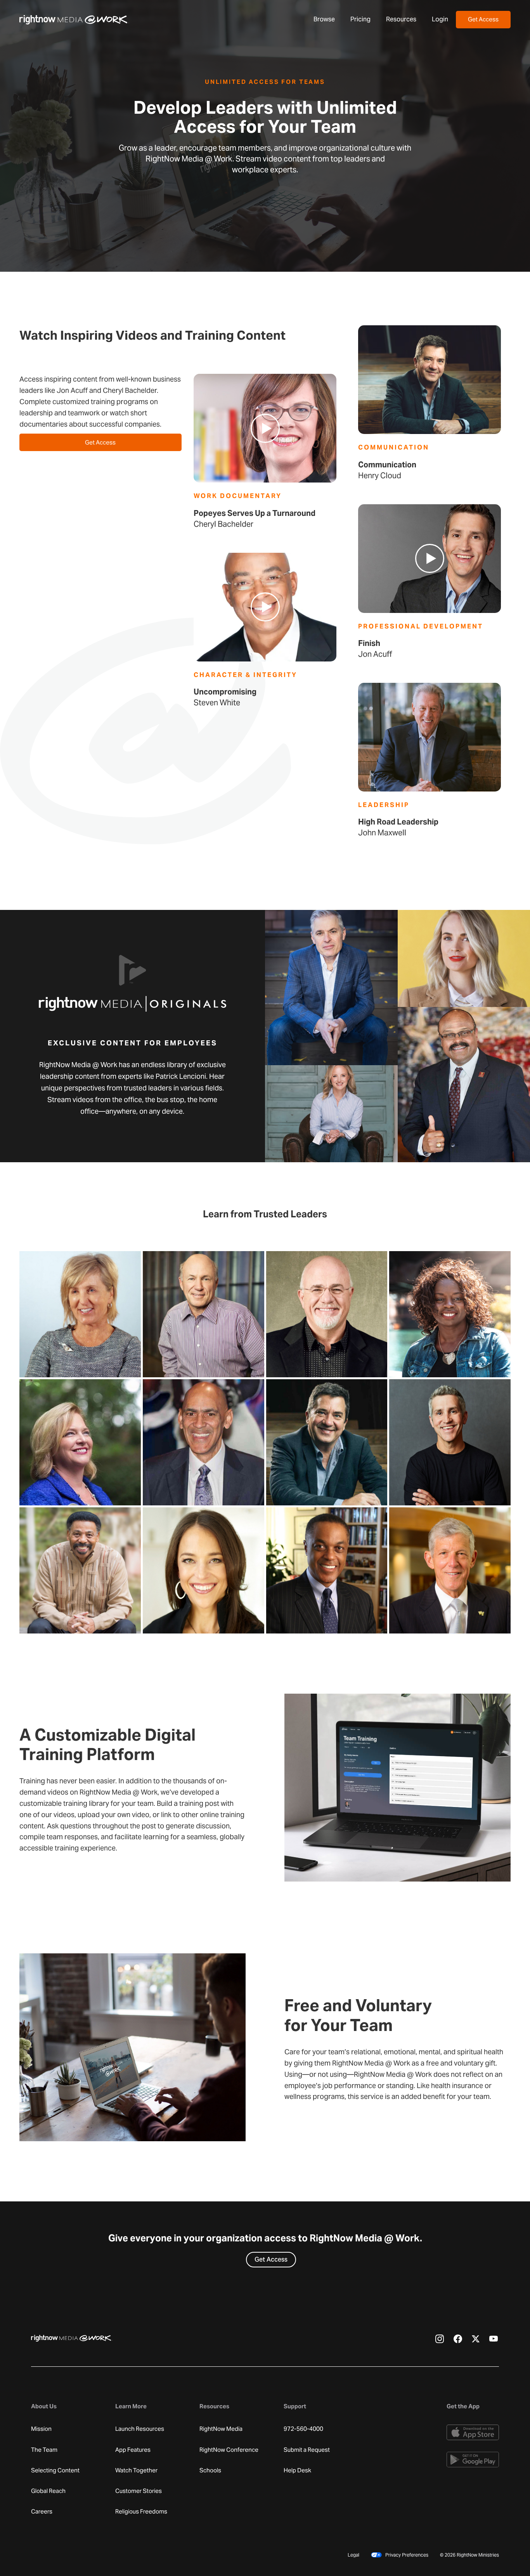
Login (440, 19)
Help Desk (297, 2470)
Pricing (360, 19)
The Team (44, 2450)
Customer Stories (139, 2491)
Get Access (483, 19)
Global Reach (48, 2491)
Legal (353, 2555)
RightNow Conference (229, 2450)
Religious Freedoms (141, 2512)
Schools (210, 2470)
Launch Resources (140, 2429)
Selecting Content (55, 2470)
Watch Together (136, 2470)
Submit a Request (307, 2450)
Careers (42, 2512)
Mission (41, 2429)
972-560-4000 (303, 2429)
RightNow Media (221, 2429)
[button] (324, 19)
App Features (133, 2450)
